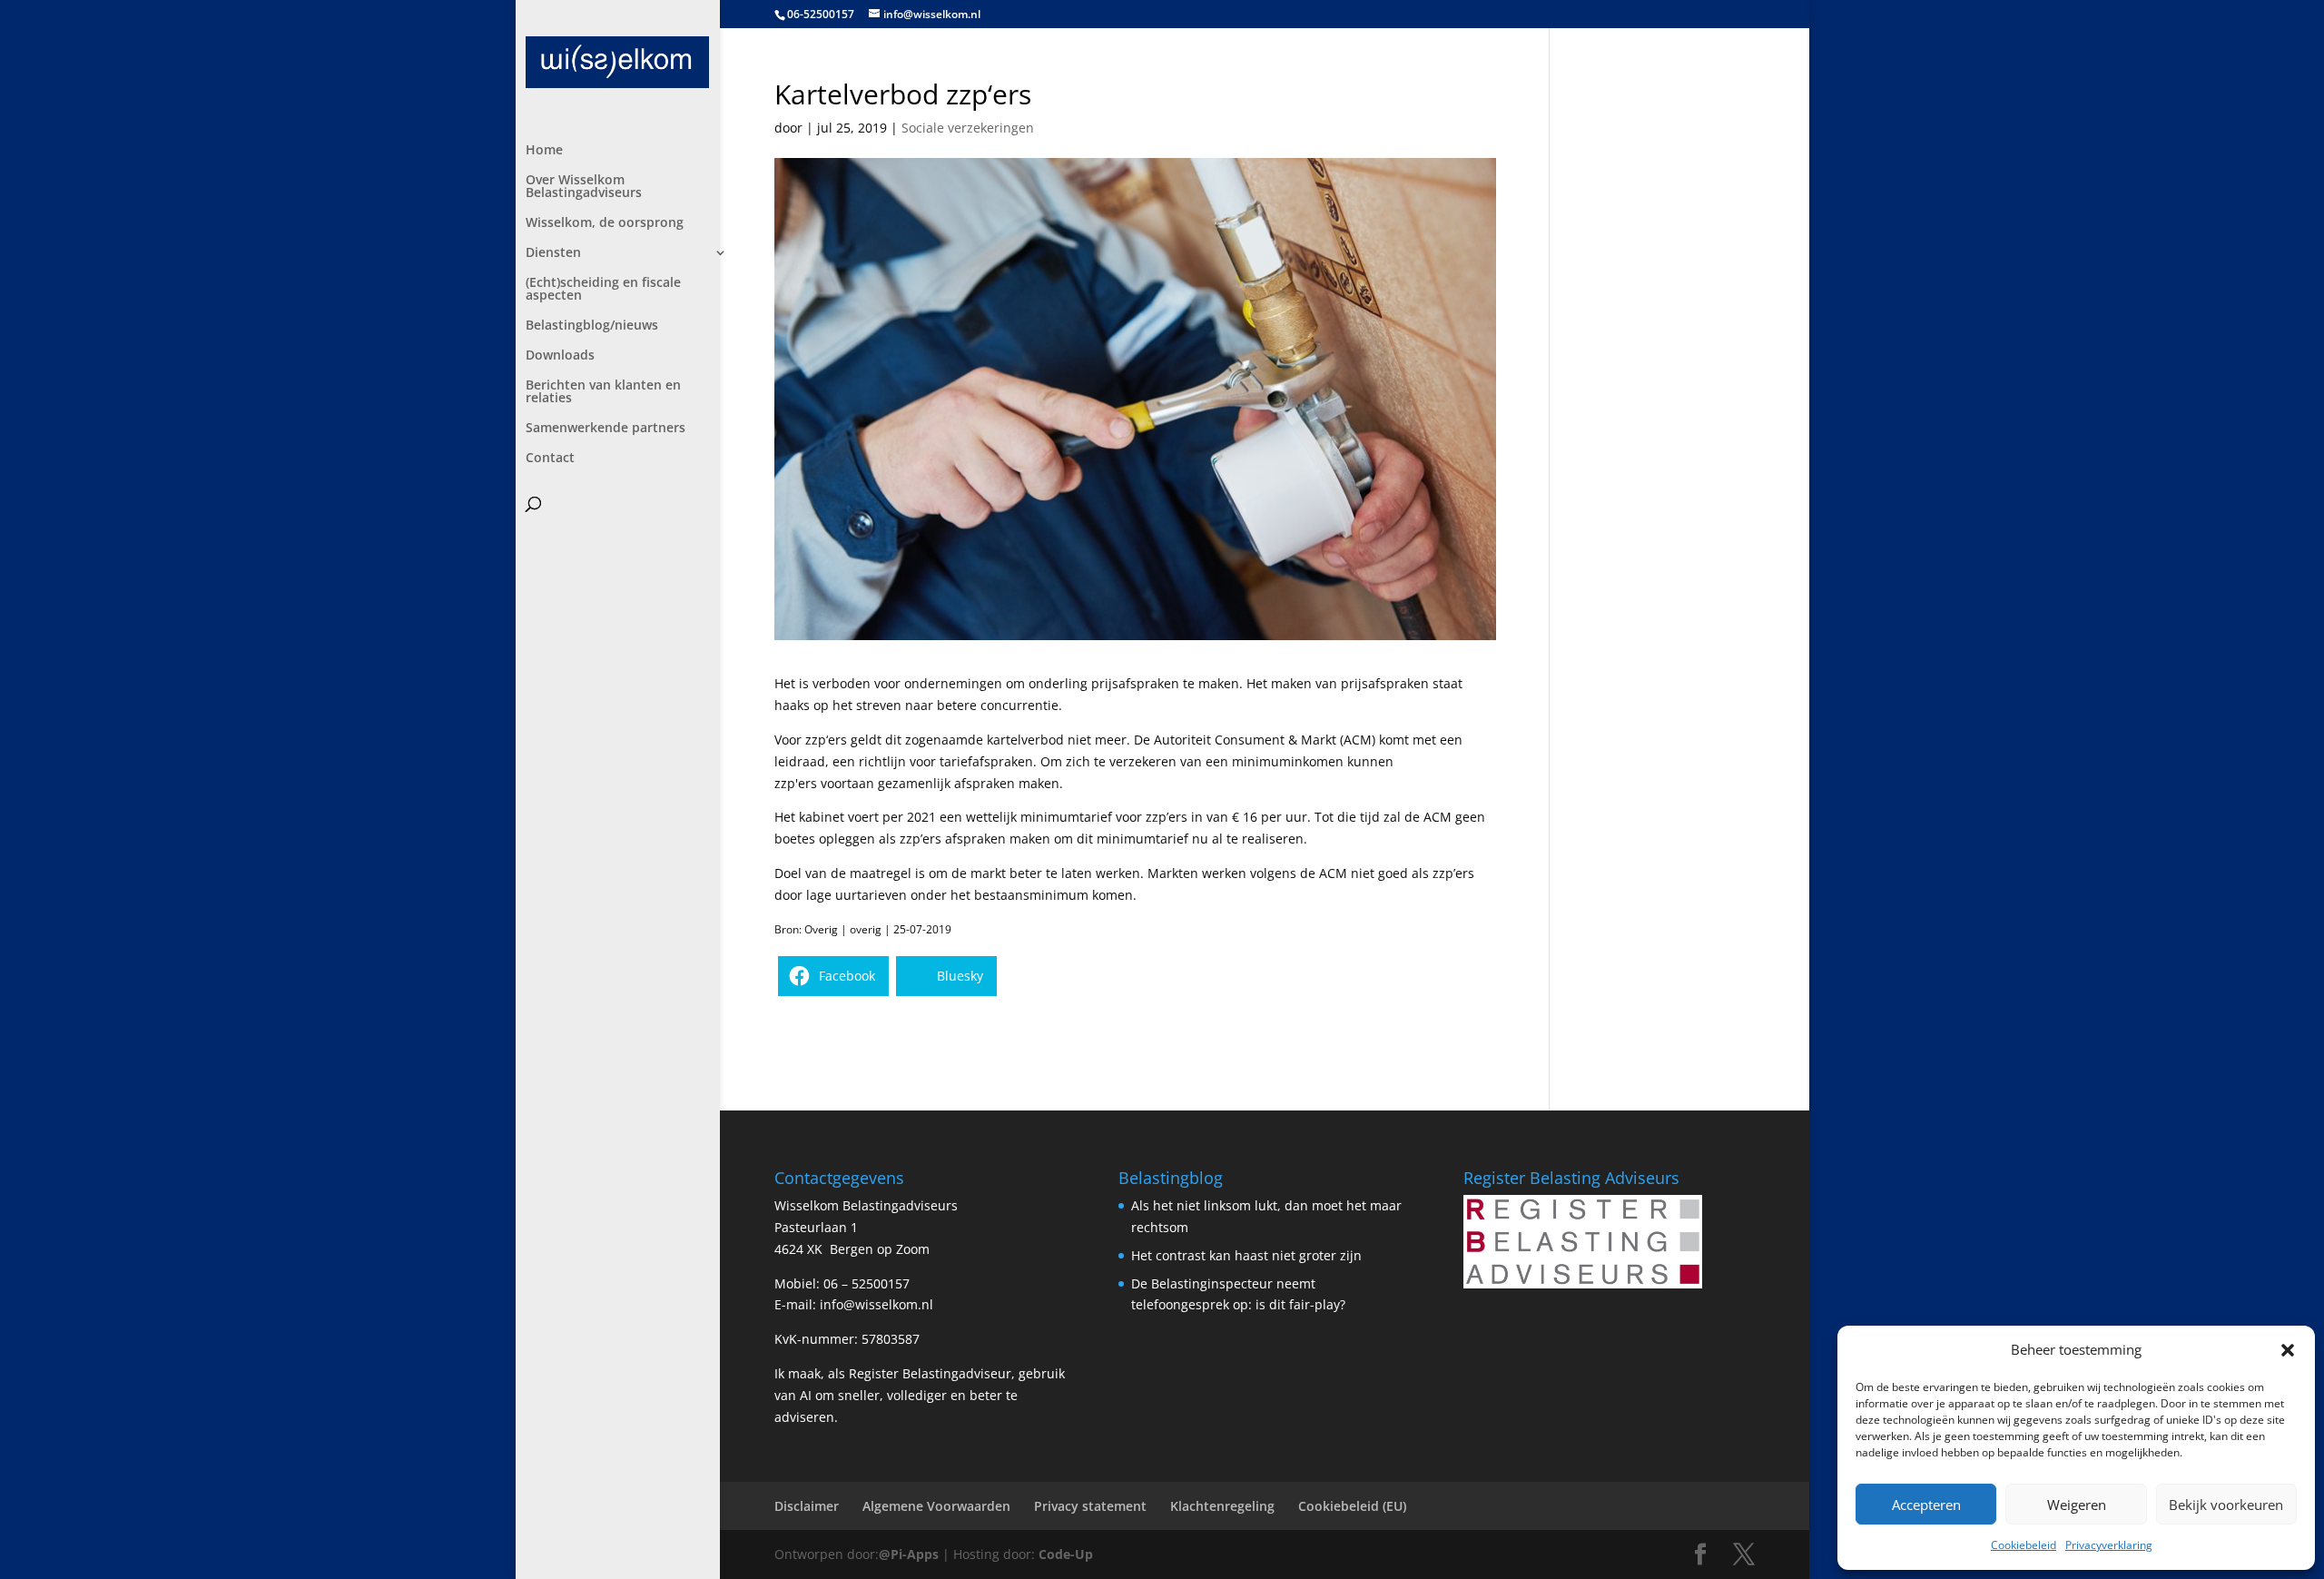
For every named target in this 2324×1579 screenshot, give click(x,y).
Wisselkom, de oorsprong (605, 223)
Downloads (560, 356)
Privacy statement (1090, 1506)
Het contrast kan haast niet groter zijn (1246, 1255)
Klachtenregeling (1222, 1506)
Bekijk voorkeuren (2226, 1505)
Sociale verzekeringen (968, 128)
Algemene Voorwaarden (936, 1506)
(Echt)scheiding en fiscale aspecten (603, 290)
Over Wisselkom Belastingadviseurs (584, 187)
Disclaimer (807, 1506)
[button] (2288, 1350)
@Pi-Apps (909, 1554)
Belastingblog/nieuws (592, 326)
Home (544, 151)
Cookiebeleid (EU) (1352, 1506)
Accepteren (1926, 1505)
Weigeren (2077, 1505)
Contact (550, 459)
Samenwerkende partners (606, 429)
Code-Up (1066, 1554)
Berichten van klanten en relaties (603, 392)
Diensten (553, 253)
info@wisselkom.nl (876, 1304)
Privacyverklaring (2109, 1545)
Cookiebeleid (2024, 1545)
